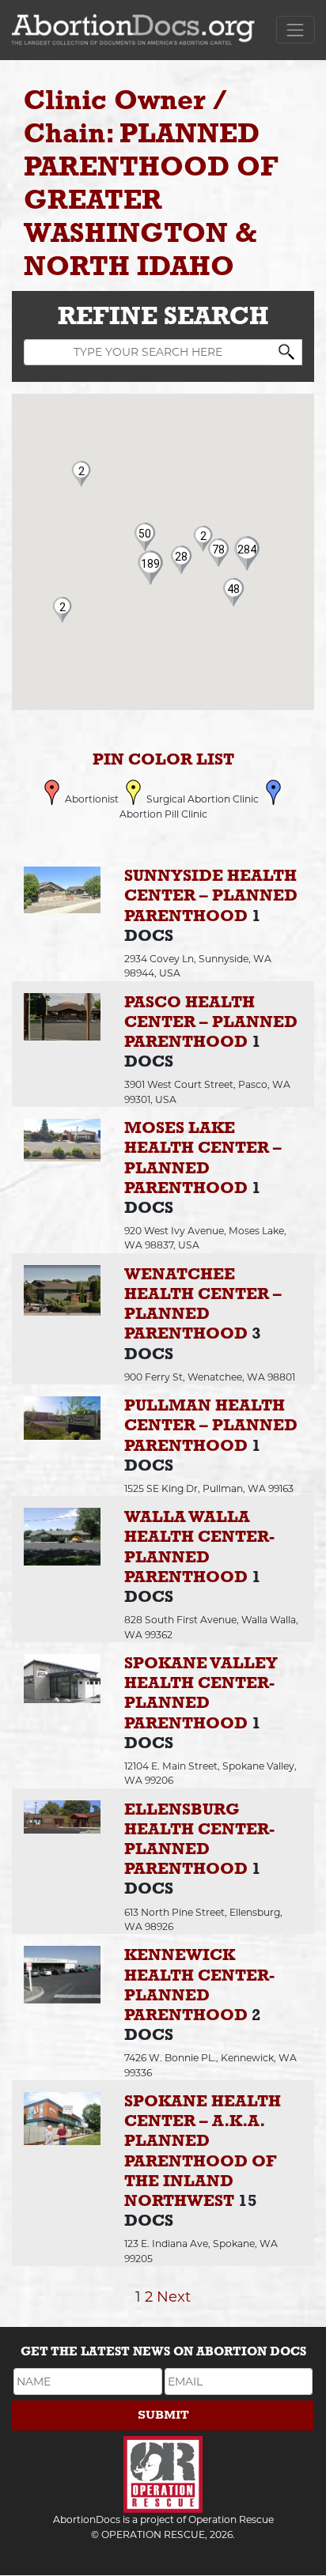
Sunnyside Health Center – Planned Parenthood (211, 896)
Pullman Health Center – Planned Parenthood (211, 1426)
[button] (150, 564)
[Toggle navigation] (296, 30)
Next (174, 2296)
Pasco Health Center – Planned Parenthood (211, 1023)
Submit (163, 2415)
